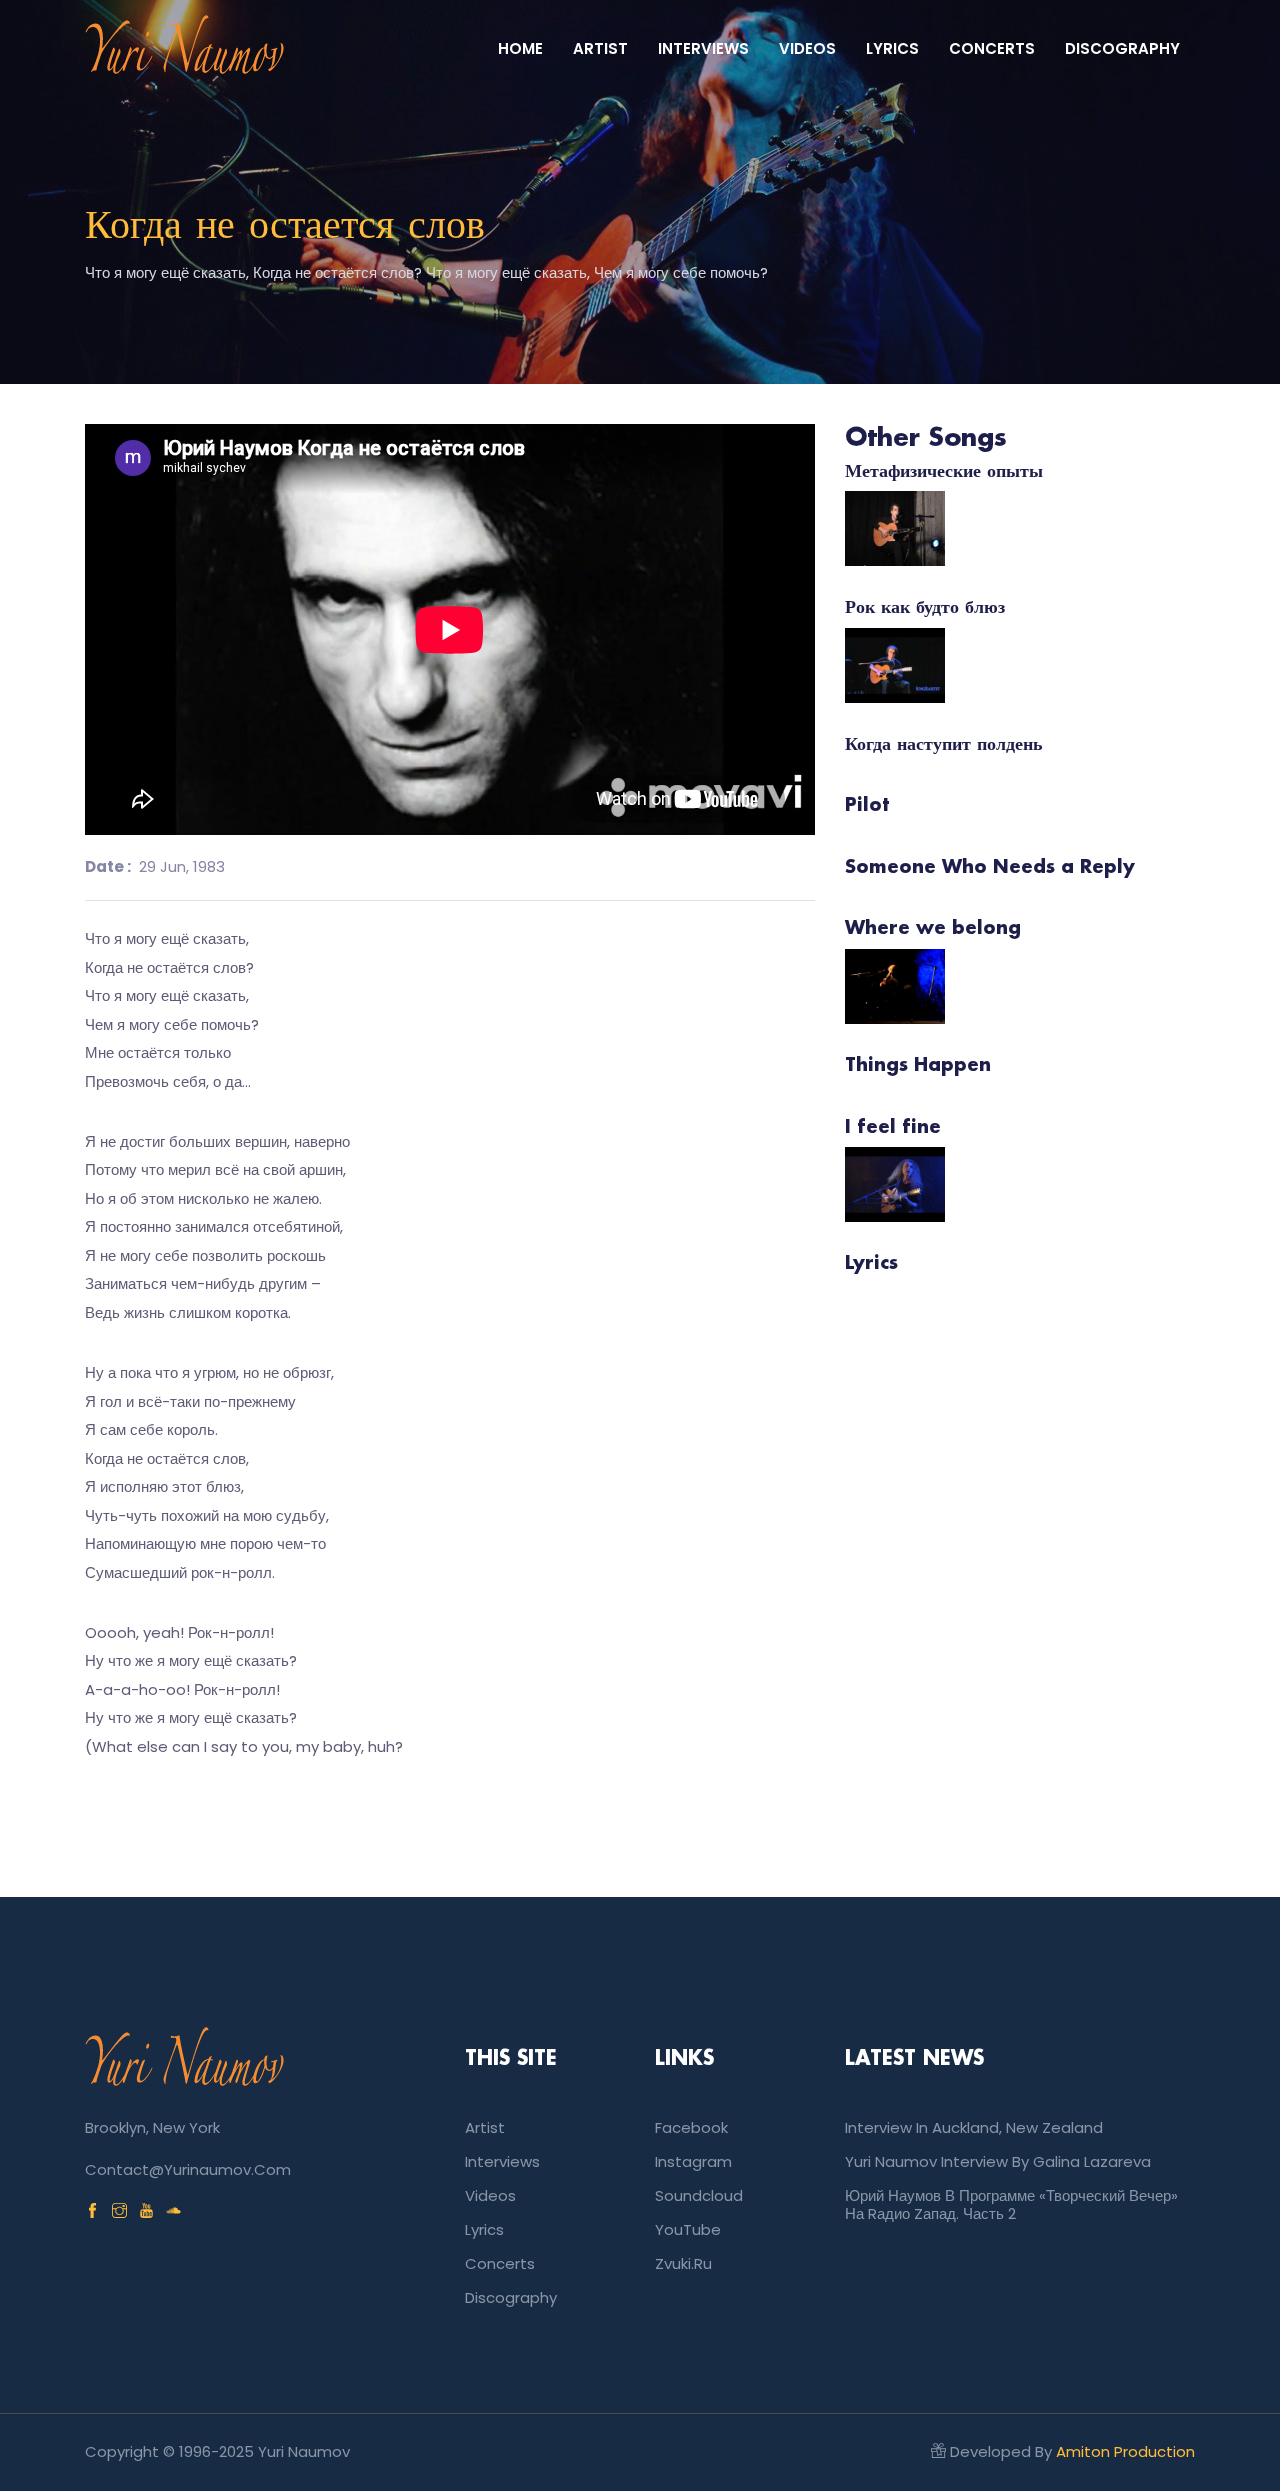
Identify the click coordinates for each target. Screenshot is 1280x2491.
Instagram (693, 2161)
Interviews (703, 48)
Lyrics (892, 48)
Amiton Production (1125, 2451)
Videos (807, 48)
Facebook (691, 2127)
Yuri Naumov (304, 2451)
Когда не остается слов (285, 226)
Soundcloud (699, 2195)
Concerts (992, 48)
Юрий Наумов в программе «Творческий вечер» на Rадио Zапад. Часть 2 (1011, 2204)
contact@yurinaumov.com (188, 2169)
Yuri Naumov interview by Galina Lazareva (998, 2161)
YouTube (688, 2229)
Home (520, 48)
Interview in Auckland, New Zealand (974, 2127)
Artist (600, 48)
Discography (1122, 48)
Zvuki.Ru (683, 2263)
